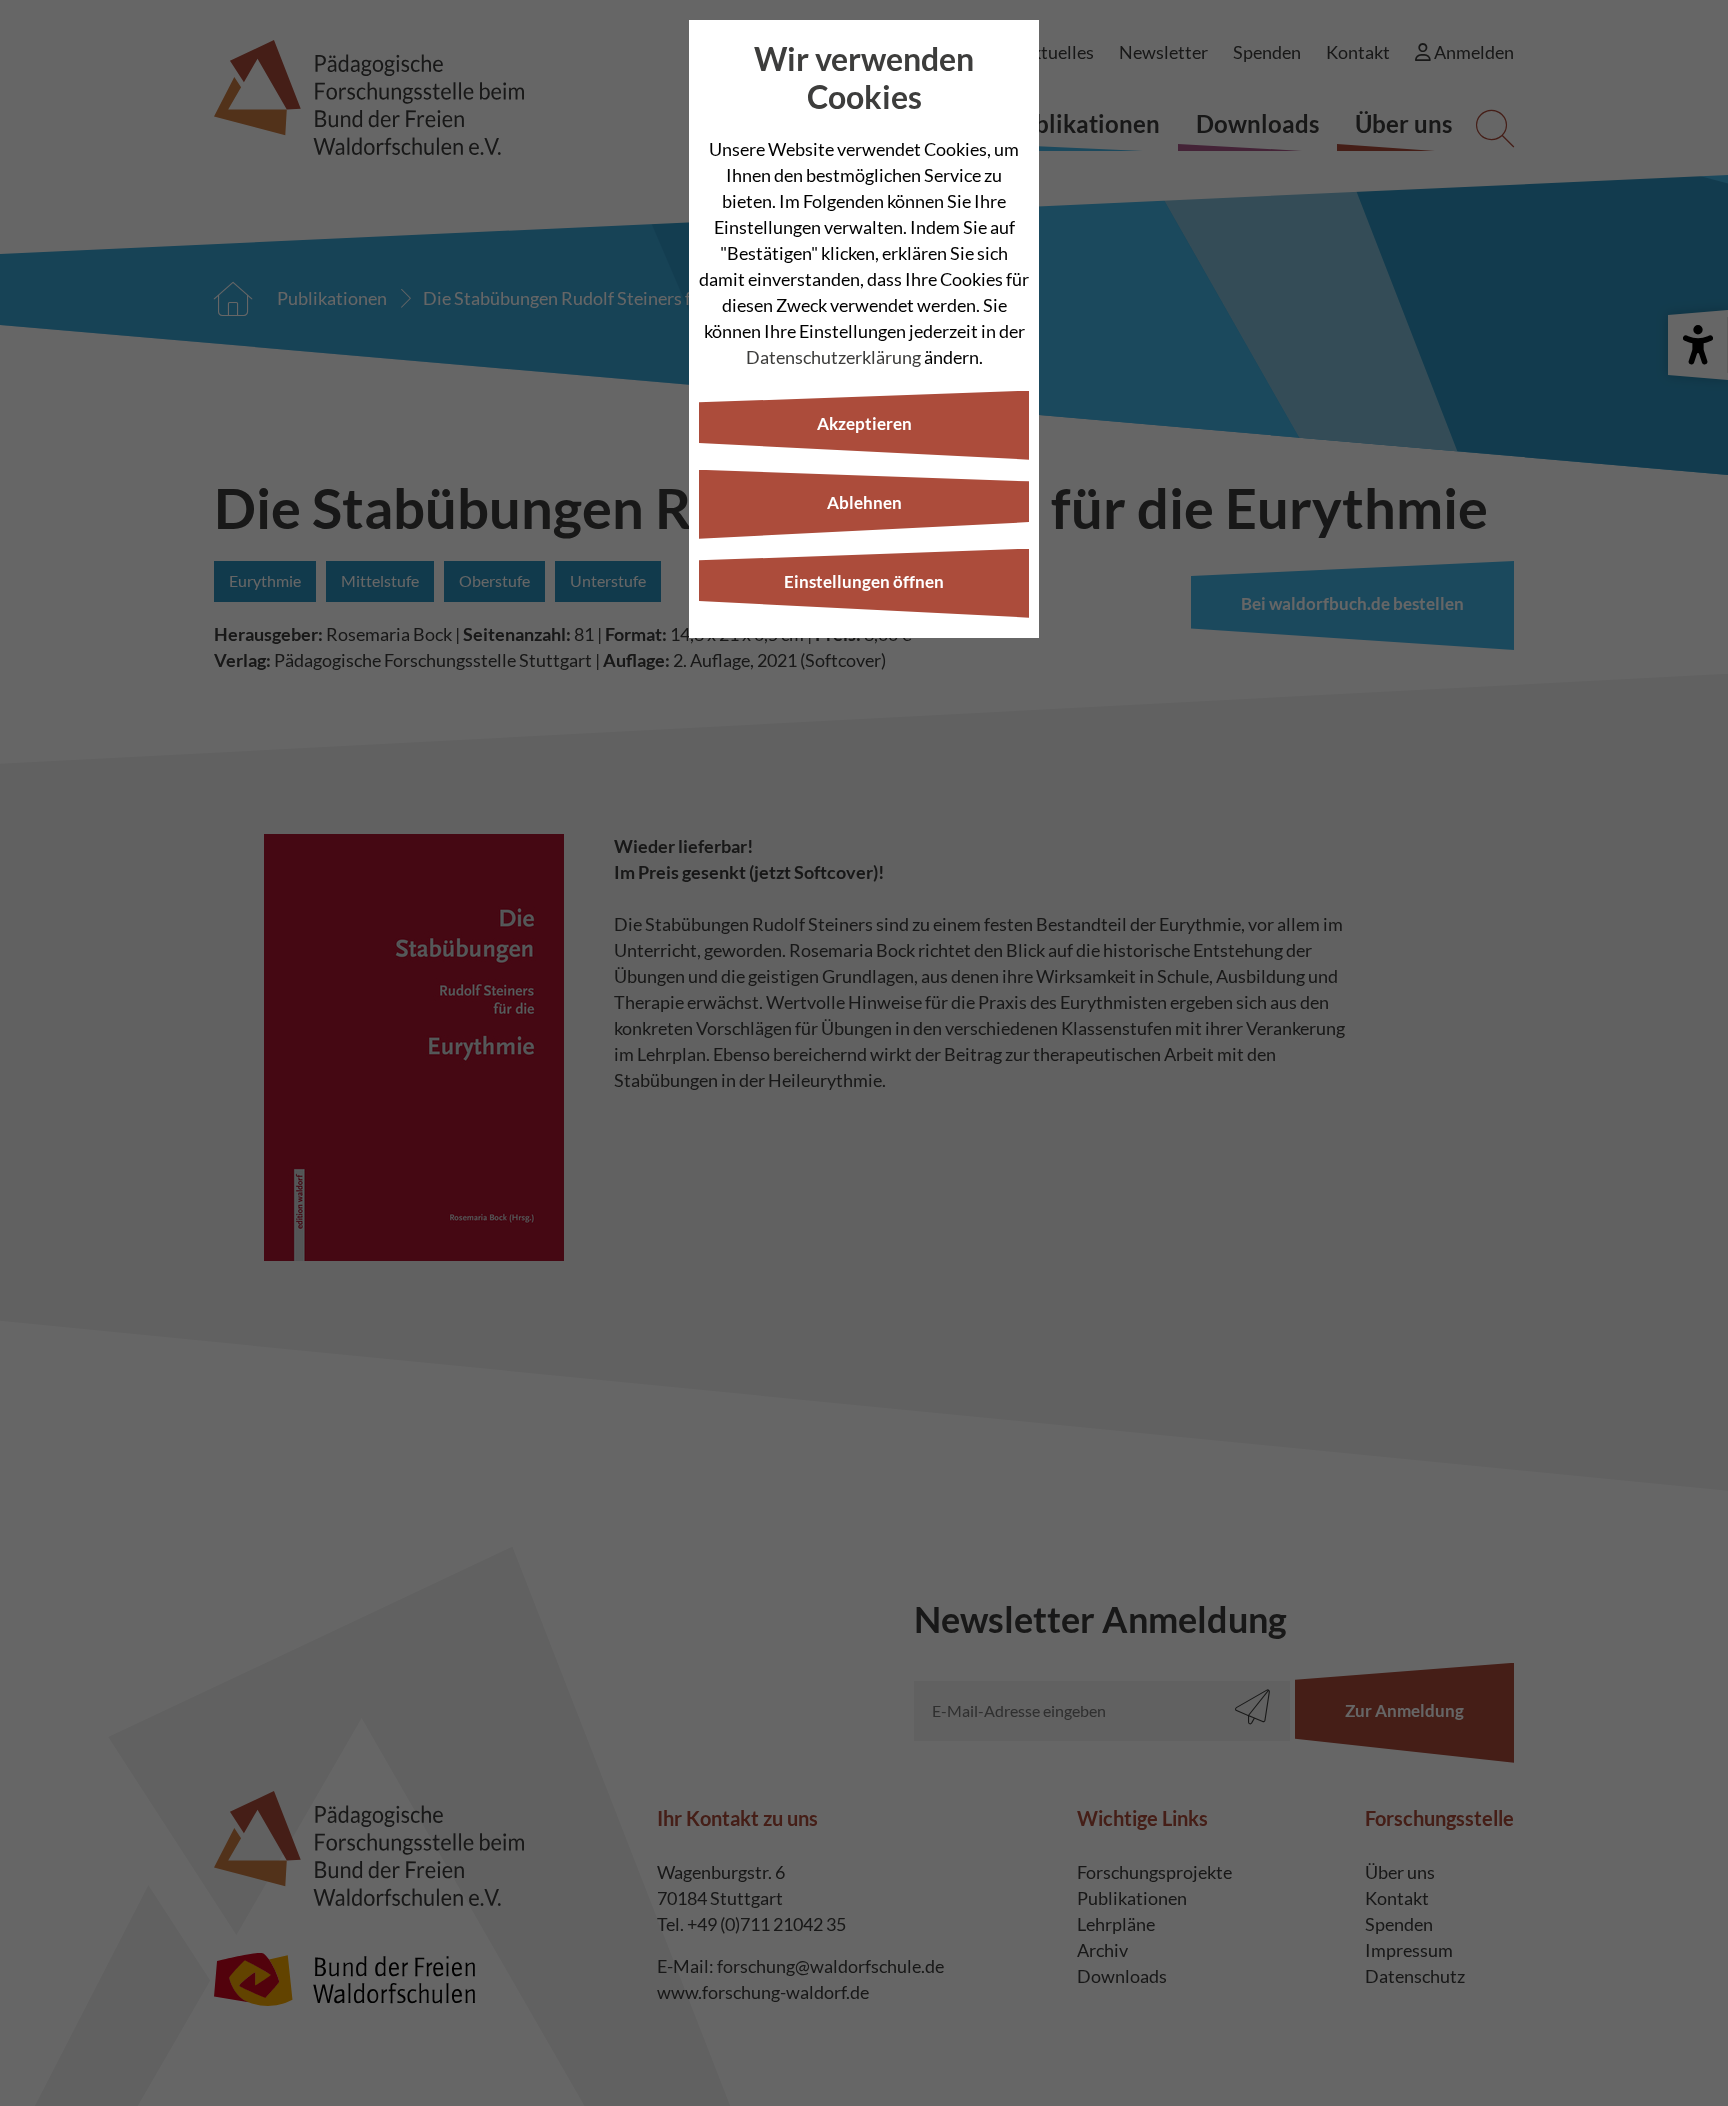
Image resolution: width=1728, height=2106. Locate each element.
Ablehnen (864, 502)
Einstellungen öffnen (864, 581)
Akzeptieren (864, 423)
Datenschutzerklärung (833, 357)
